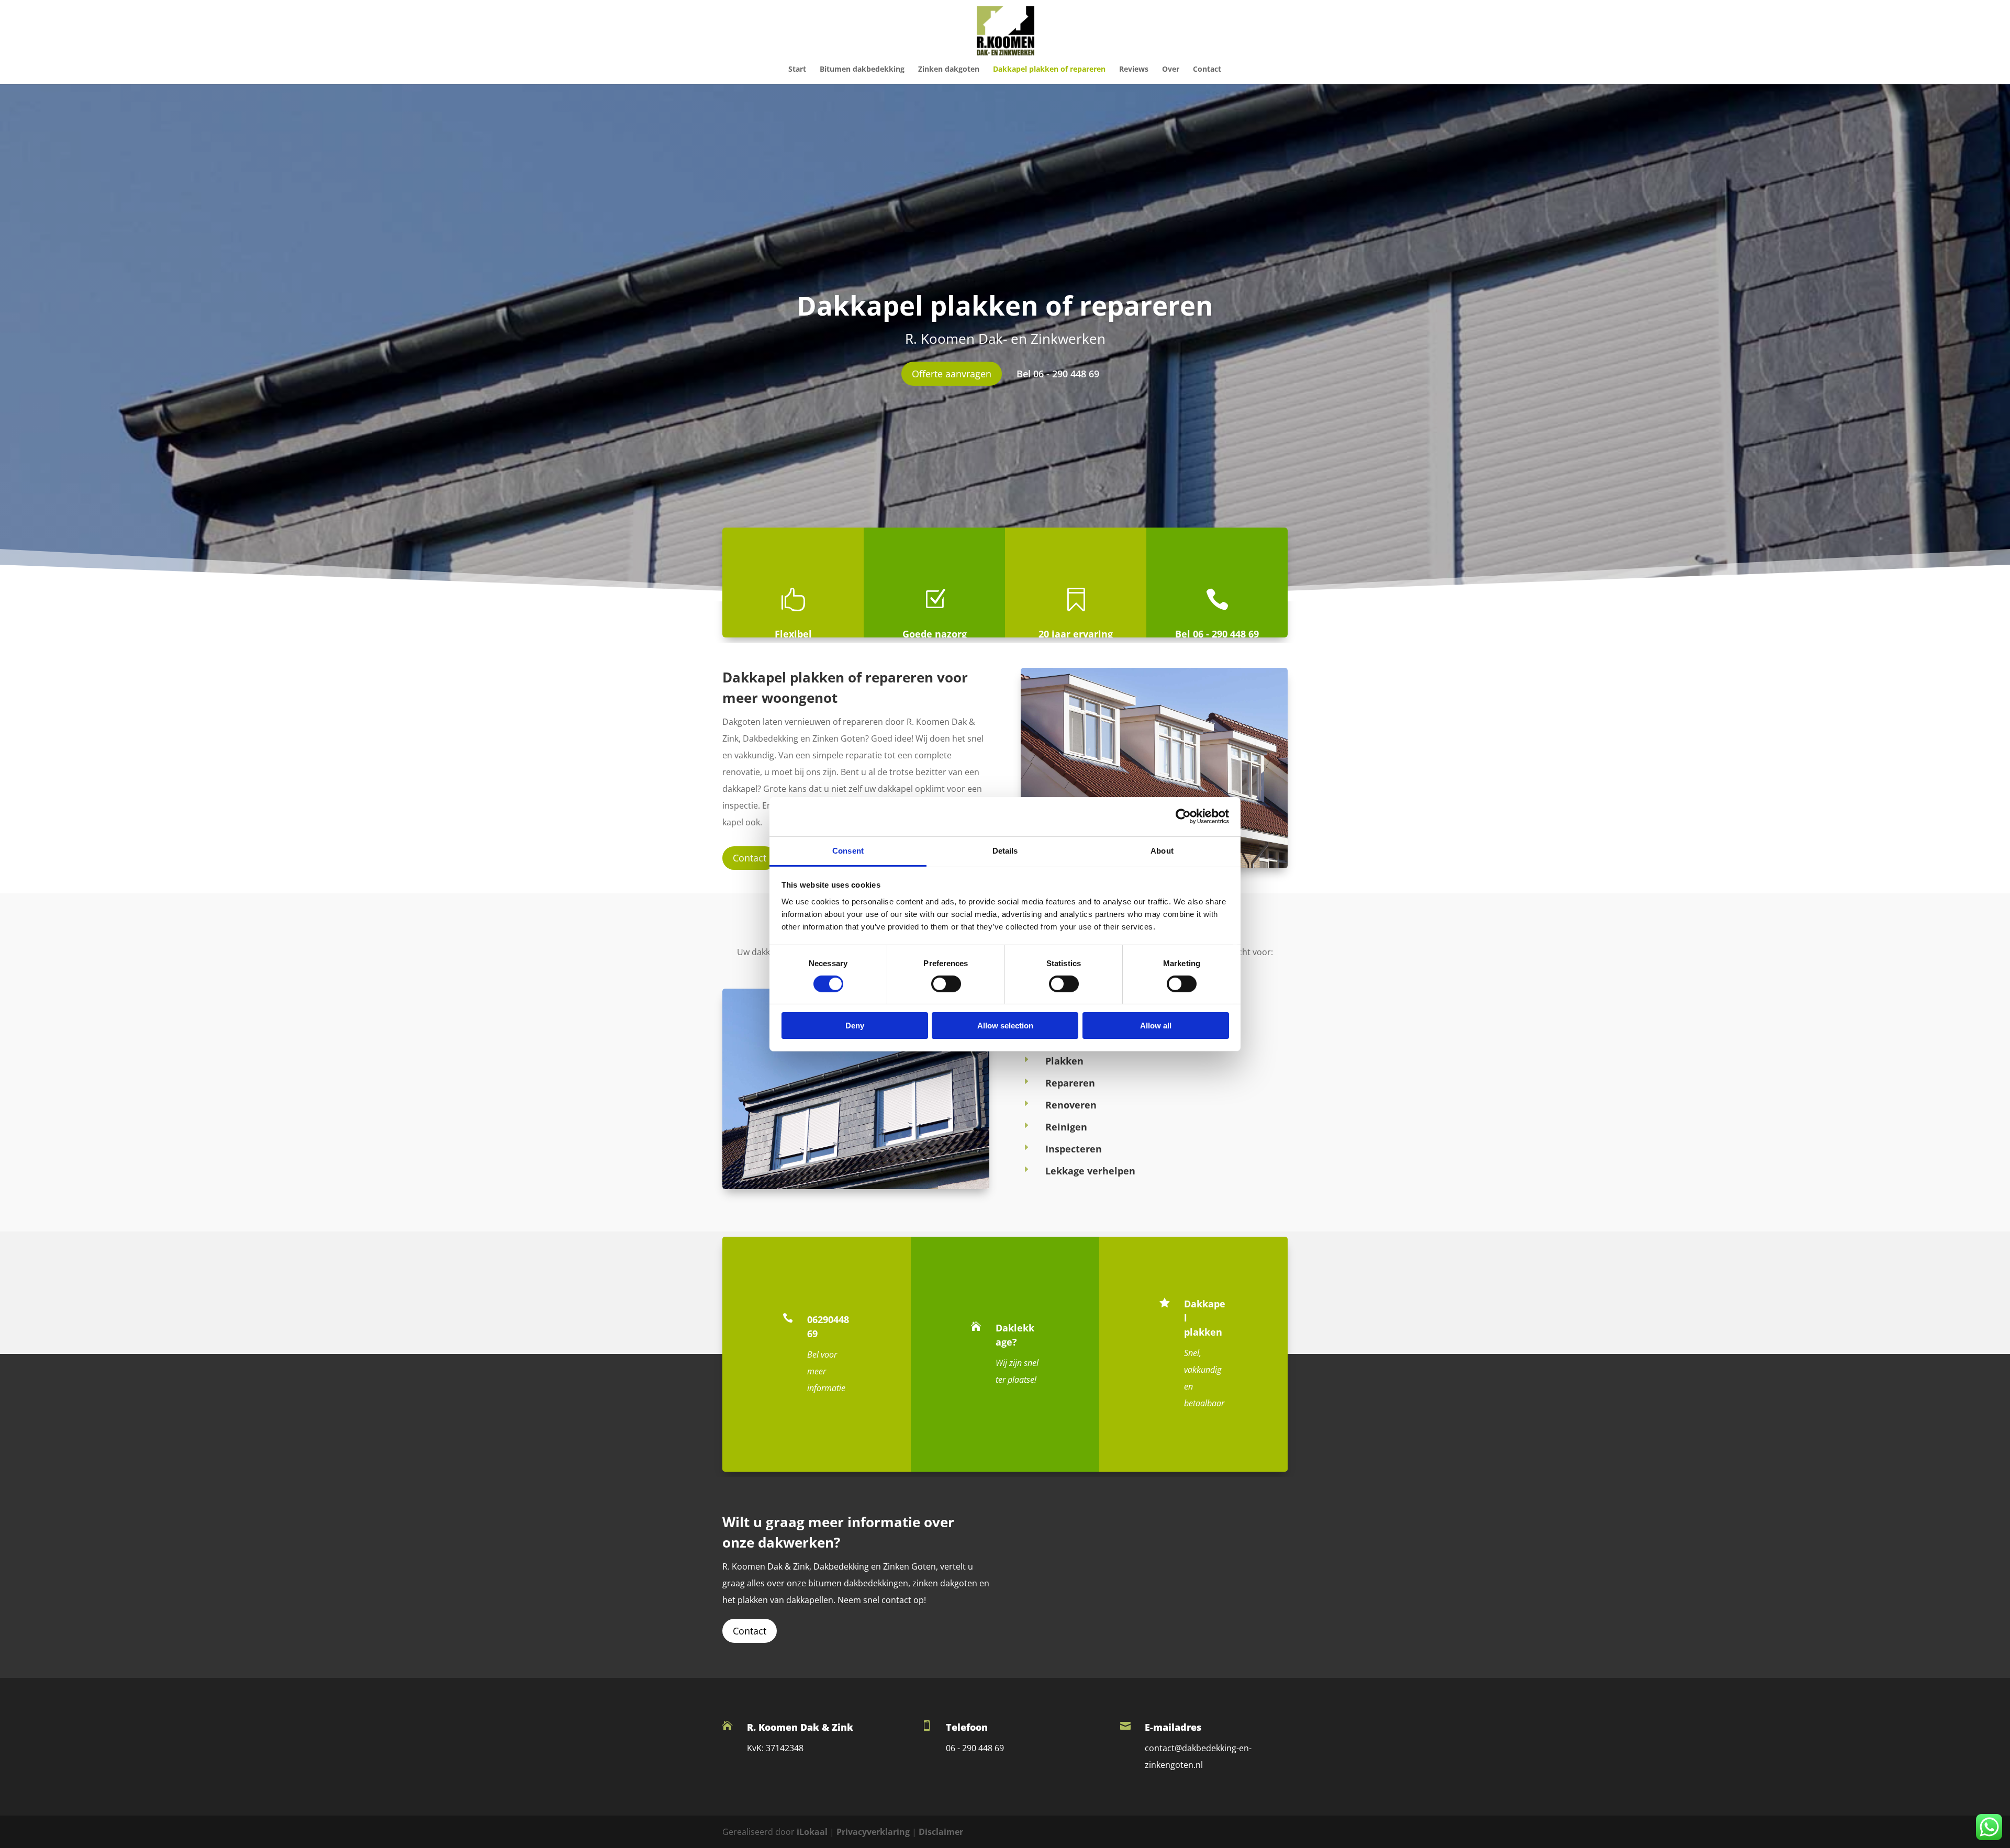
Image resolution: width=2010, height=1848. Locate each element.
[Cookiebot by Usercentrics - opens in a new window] (1183, 816)
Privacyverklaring (873, 1832)
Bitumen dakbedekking (862, 70)
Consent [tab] (848, 850)
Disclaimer (941, 1832)
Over (1171, 70)
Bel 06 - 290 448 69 (1058, 374)
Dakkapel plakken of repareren (1049, 70)
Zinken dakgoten (949, 70)
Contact (1207, 70)
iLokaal (812, 1832)
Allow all (1156, 1026)
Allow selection (1005, 1026)
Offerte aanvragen (952, 374)
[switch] (946, 984)
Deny (855, 1026)
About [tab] (1162, 850)
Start (797, 70)
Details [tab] (1005, 850)
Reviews (1134, 70)
